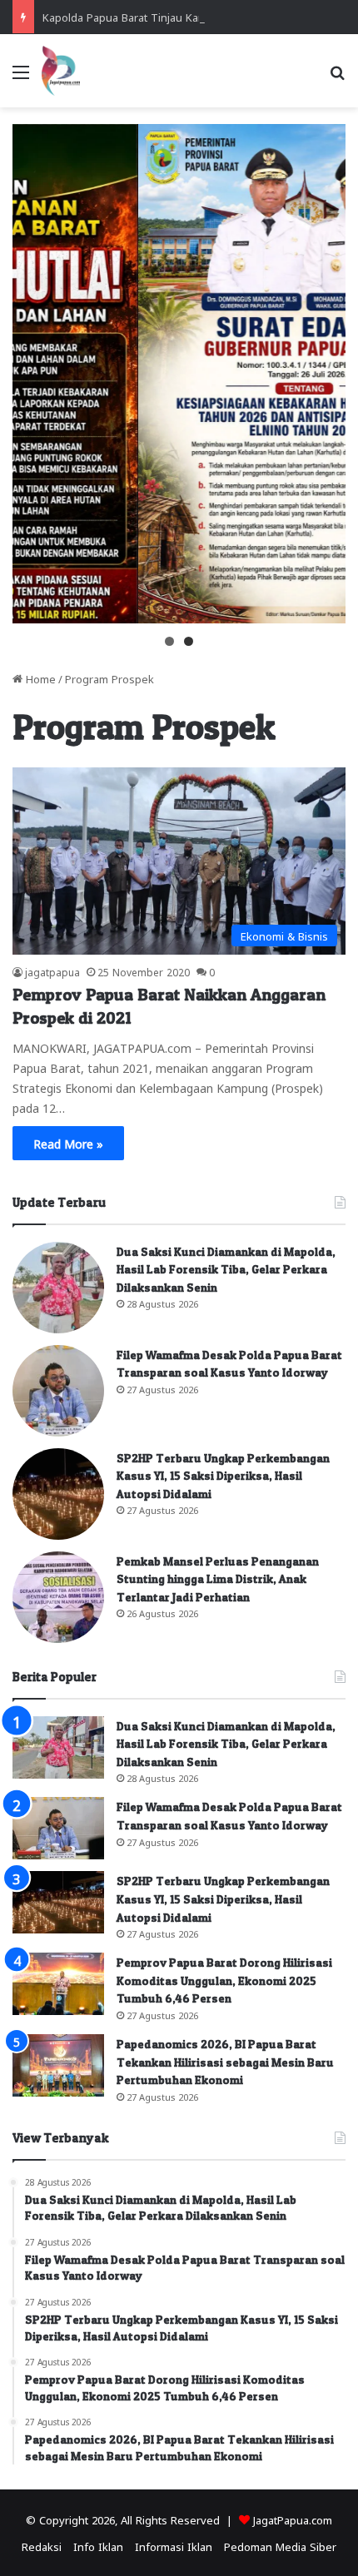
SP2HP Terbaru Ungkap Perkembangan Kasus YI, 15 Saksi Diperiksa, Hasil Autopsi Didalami (223, 1476)
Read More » (68, 1143)
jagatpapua (52, 971)
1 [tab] (169, 641)
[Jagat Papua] (61, 71)
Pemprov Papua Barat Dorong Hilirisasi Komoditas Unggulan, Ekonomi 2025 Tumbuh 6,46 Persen (224, 1980)
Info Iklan (98, 2546)
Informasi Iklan (174, 2546)
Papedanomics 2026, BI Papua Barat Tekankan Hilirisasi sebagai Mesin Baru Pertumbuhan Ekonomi (225, 2062)
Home (39, 678)
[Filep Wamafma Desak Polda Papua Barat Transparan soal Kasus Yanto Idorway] (58, 1391)
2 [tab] (189, 641)
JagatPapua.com (293, 2519)
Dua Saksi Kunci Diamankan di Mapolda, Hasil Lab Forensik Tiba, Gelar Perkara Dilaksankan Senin (226, 1269)
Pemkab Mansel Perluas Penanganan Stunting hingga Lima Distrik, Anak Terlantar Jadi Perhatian (218, 1579)
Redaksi (42, 2546)
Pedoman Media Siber (280, 2546)
